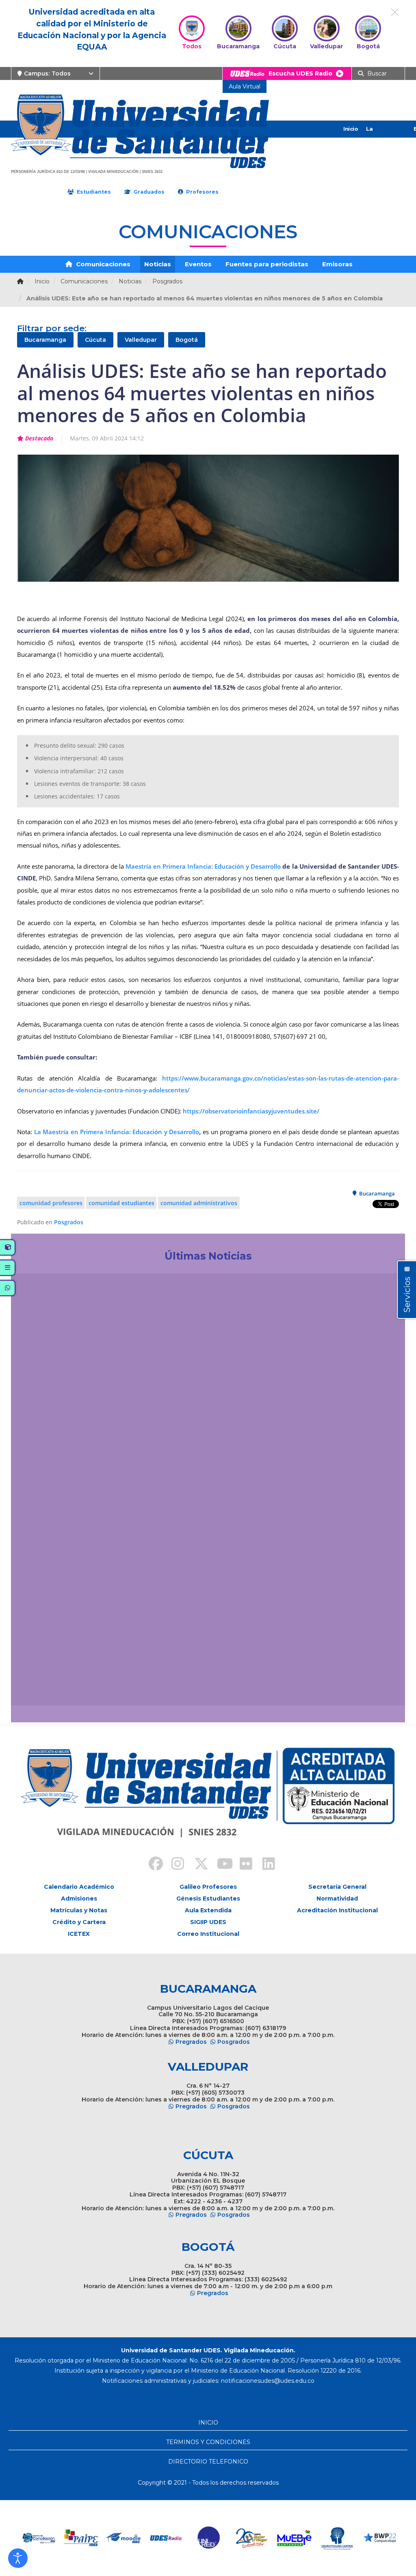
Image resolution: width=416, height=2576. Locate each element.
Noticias (158, 264)
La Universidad (383, 137)
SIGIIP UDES (208, 1922)
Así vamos (40, 1690)
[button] (18, 2558)
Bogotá (187, 340)
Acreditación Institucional (337, 1910)
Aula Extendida (208, 1910)
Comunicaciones (102, 264)
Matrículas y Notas (79, 1910)
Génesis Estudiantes (208, 1899)
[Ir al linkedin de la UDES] (265, 1865)
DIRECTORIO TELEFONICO (208, 2462)
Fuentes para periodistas (267, 264)
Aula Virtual (245, 86)
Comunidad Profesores (51, 1203)
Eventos (198, 264)
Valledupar (141, 340)
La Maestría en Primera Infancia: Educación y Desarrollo (117, 1132)
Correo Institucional (208, 1934)
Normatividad (337, 1899)
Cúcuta (95, 340)
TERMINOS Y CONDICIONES (208, 2442)
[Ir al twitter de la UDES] (197, 1865)
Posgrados (69, 1222)
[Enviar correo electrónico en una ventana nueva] (268, 2381)
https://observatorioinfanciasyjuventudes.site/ (251, 1111)
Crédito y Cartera (79, 1922)
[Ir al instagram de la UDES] (174, 1865)
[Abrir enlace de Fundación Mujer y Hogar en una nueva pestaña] (210, 2538)
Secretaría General (337, 1887)
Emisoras (337, 264)
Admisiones (79, 1899)
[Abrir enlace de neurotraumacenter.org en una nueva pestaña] (295, 2538)
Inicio (351, 129)
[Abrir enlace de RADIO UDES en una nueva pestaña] (125, 2538)
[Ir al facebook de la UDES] (151, 1865)
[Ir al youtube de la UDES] (219, 1865)
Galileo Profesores (208, 1887)
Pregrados (191, 2042)
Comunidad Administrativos (199, 1203)
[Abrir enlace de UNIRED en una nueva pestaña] (167, 2538)
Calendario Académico (79, 1887)
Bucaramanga (45, 340)
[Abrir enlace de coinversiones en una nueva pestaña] (380, 2538)
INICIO (208, 2423)
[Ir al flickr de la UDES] (242, 1865)
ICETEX (79, 1934)
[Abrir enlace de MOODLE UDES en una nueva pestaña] (82, 2538)
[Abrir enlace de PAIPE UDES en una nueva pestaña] (39, 2538)
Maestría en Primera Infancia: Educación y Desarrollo (203, 866)
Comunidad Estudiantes (121, 1203)
